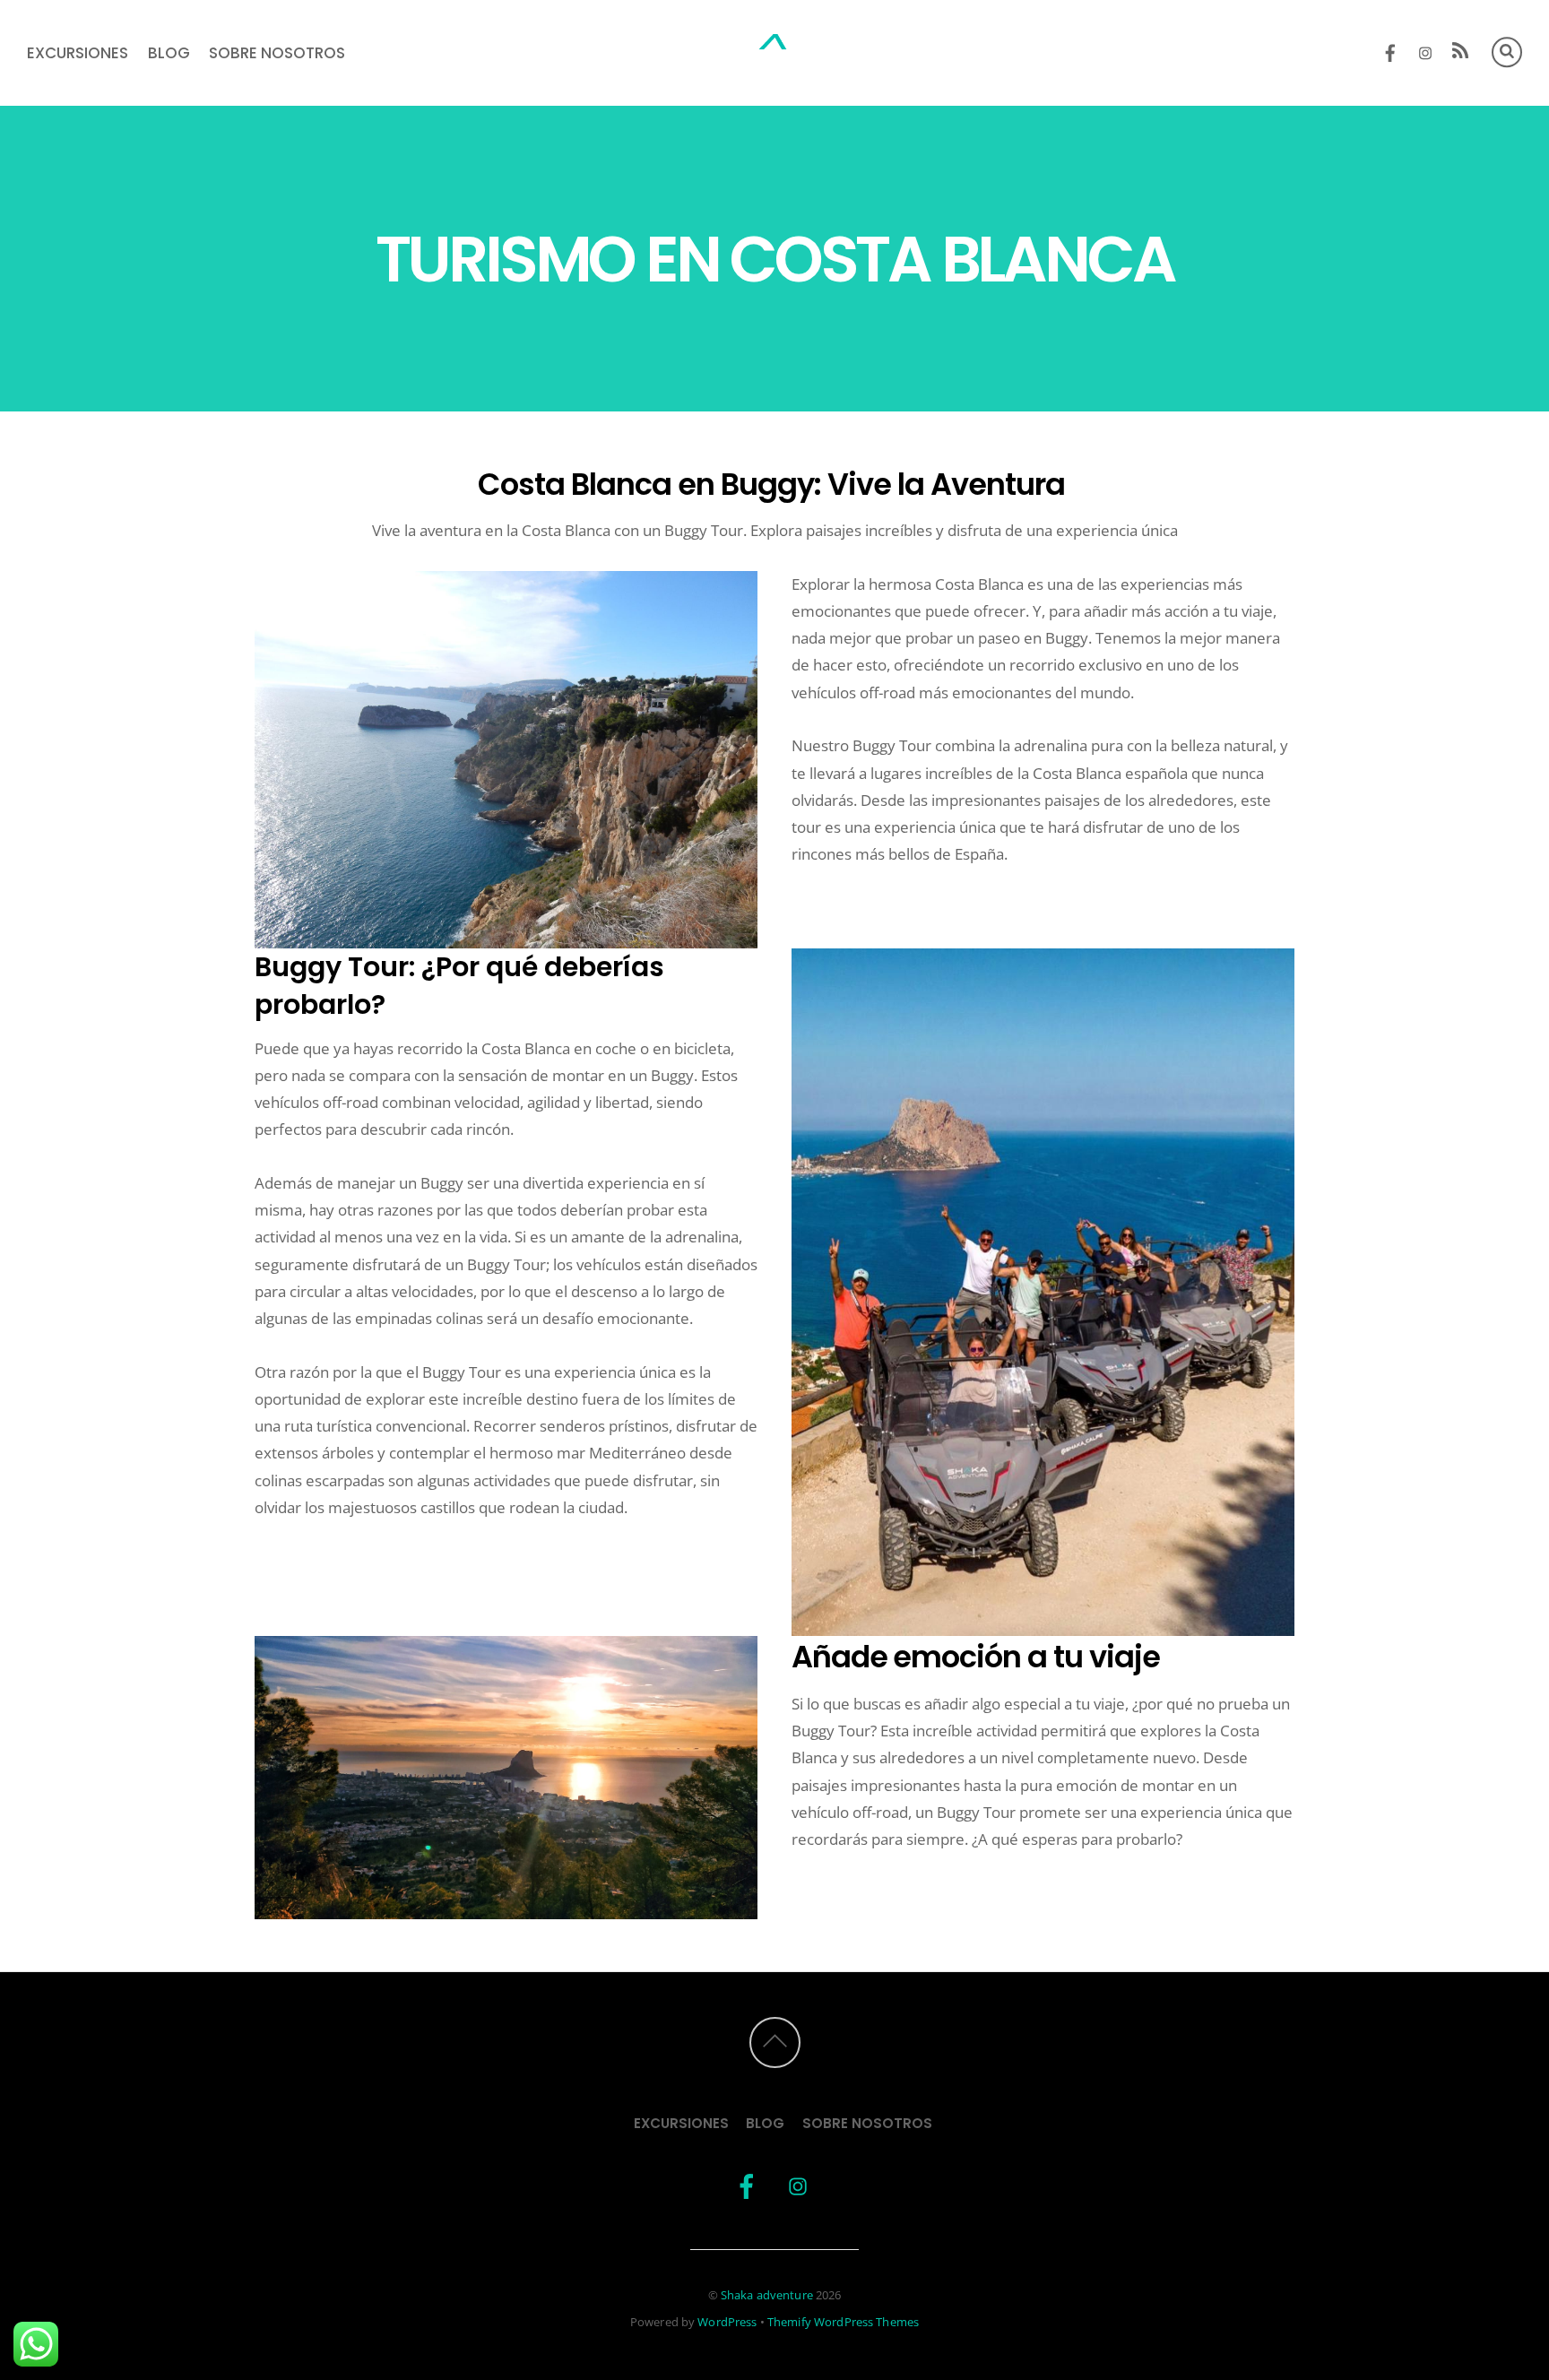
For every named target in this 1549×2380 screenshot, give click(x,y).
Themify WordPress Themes (843, 2322)
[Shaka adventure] (774, 55)
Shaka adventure (767, 2295)
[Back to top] (775, 2042)
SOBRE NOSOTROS (277, 53)
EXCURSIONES (78, 53)
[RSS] (1461, 53)
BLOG (169, 53)
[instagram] (1426, 50)
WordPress (727, 2322)
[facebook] (1391, 50)
